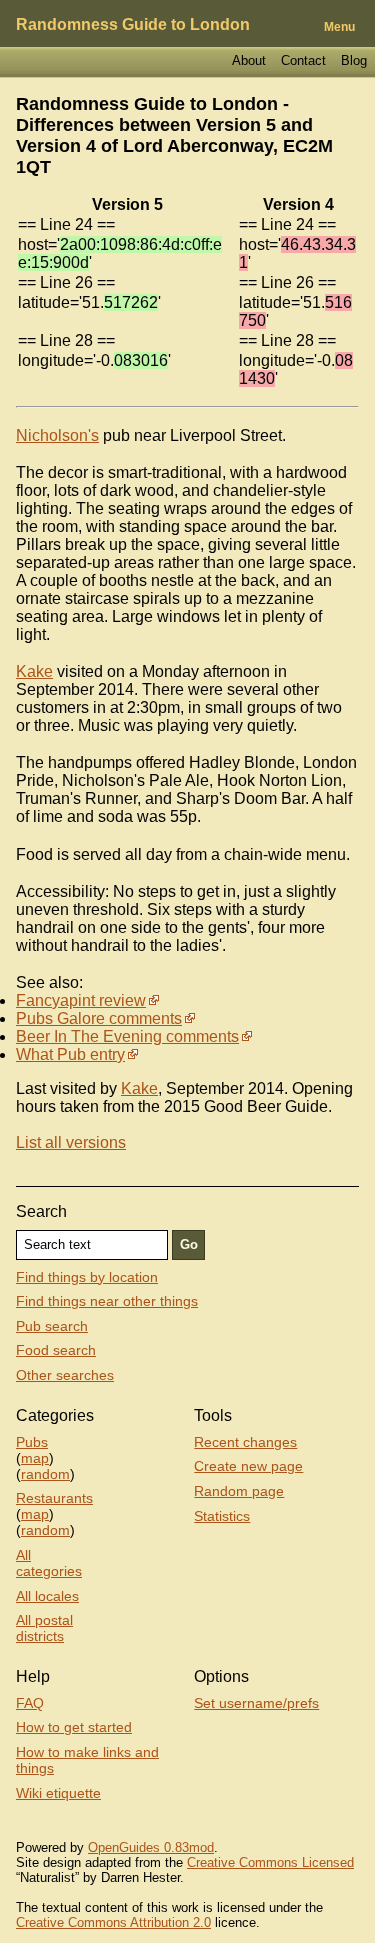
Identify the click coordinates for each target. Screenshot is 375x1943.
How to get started (74, 1727)
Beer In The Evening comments (127, 1036)
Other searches (65, 1375)
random (45, 1474)
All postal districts (44, 1628)
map (35, 1458)
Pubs (32, 1442)
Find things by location (87, 1277)
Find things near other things (107, 1301)
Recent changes (245, 1442)
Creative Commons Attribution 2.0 (113, 1922)
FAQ (30, 1703)
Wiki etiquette (58, 1793)
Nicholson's (57, 435)
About (249, 60)
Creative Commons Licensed (270, 1862)
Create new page (248, 1466)
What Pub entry (70, 1054)
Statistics (222, 1516)
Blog (354, 60)
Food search (56, 1350)
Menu (339, 27)
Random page (239, 1491)
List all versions (71, 1142)
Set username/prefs (256, 1703)
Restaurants (54, 1498)
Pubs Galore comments (99, 1018)
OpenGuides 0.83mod (151, 1847)
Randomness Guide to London (133, 24)
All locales (47, 1596)
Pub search (52, 1326)
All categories (49, 1563)
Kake (34, 671)
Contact (303, 60)
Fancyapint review (81, 1000)
